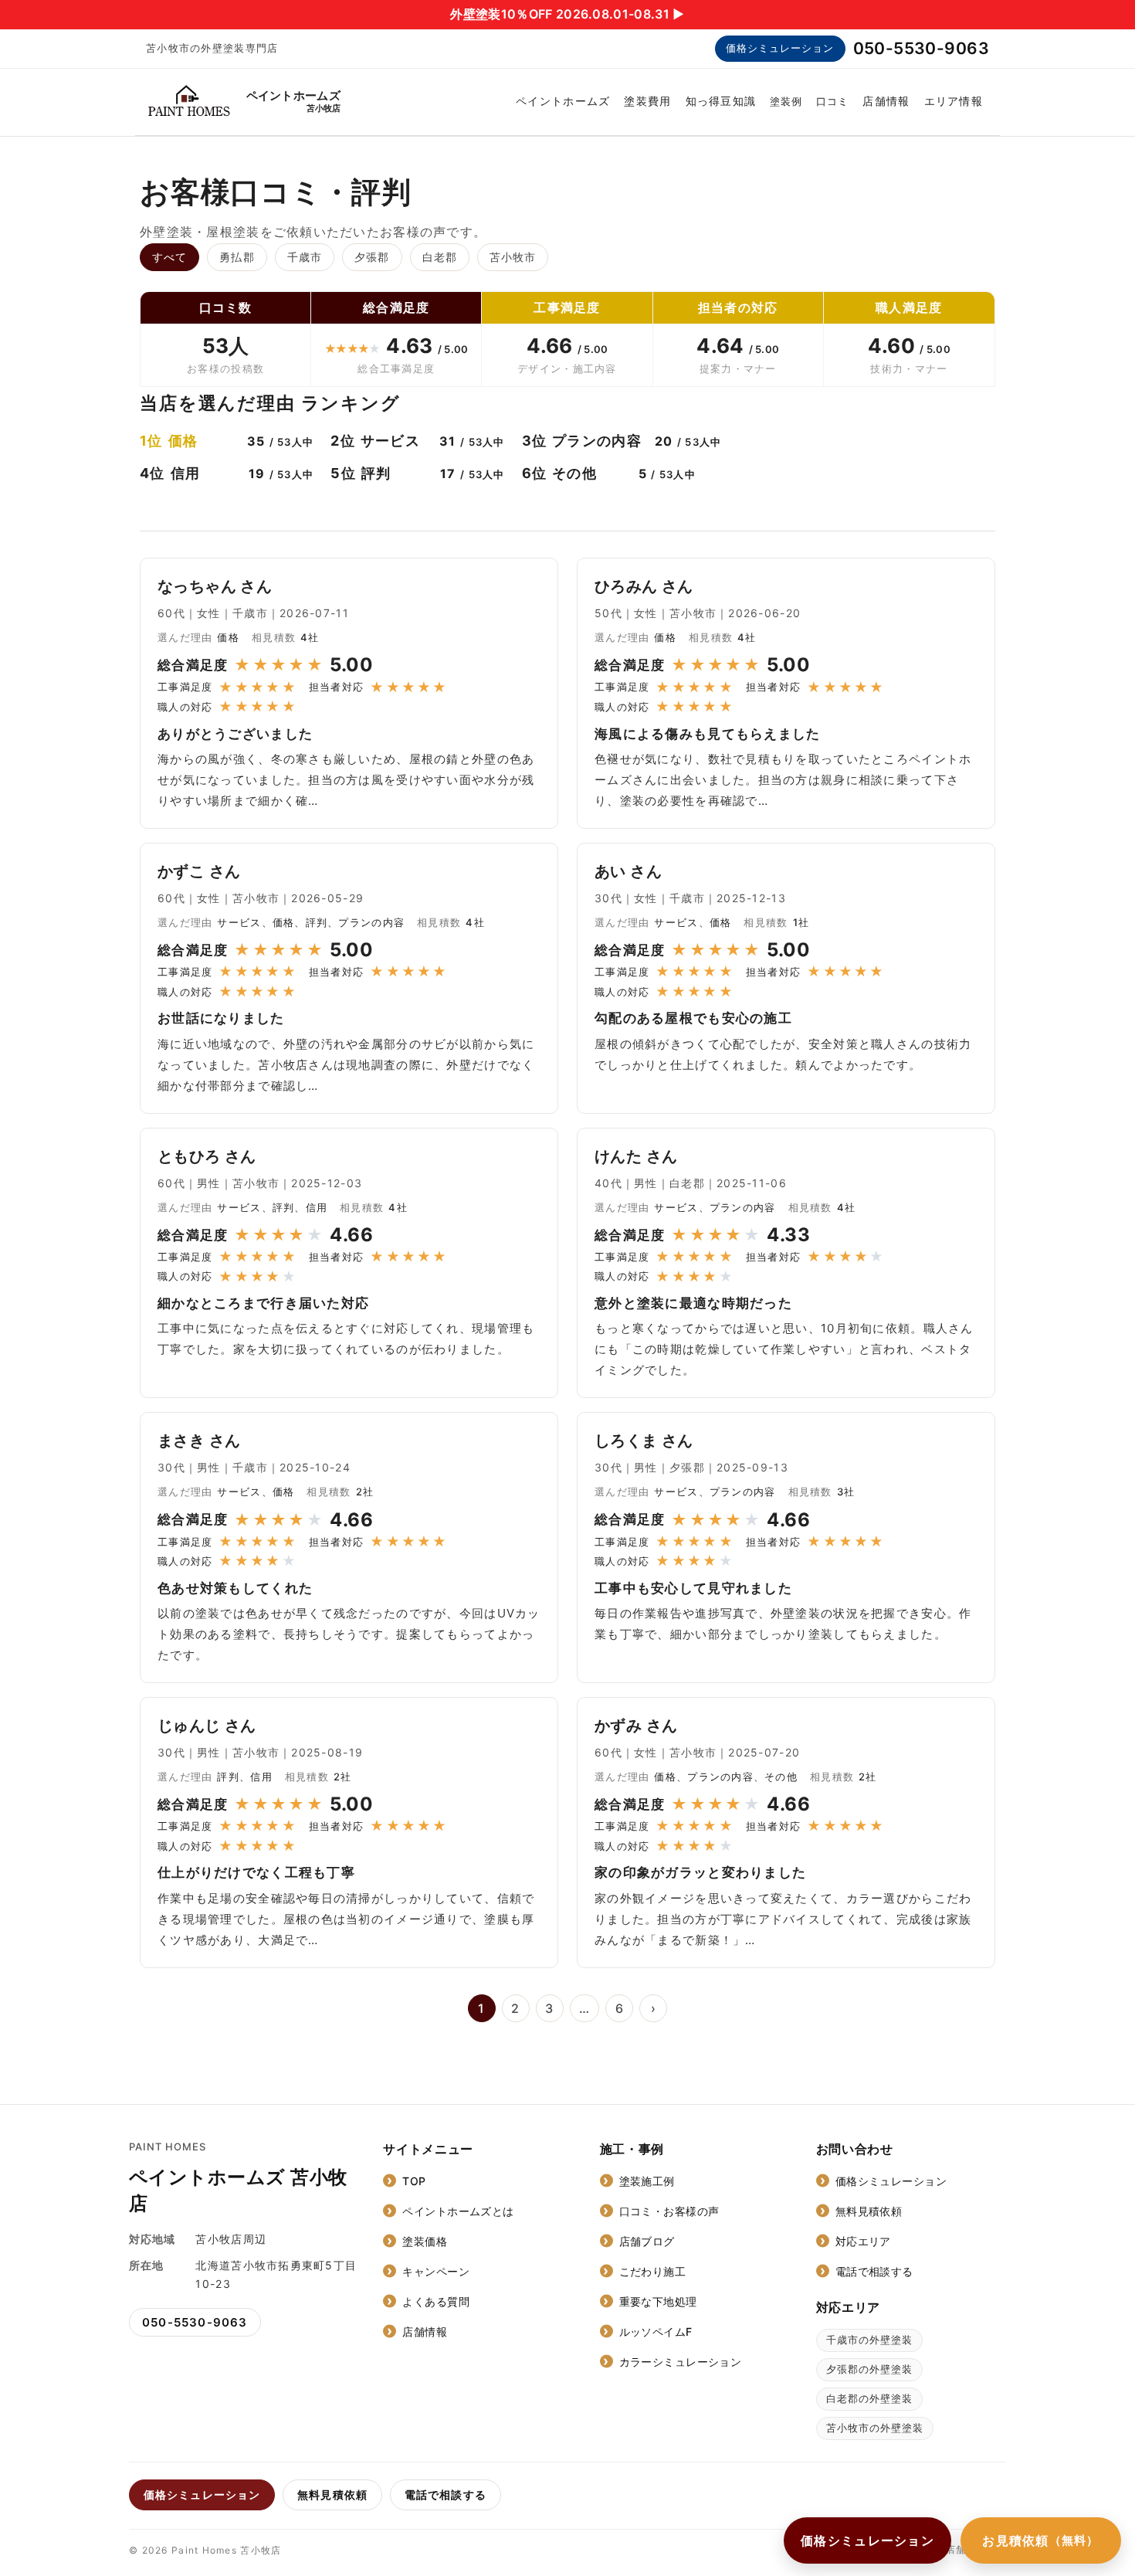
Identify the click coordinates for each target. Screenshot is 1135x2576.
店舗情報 (886, 101)
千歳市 (305, 257)
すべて (169, 257)
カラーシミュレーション (681, 2362)
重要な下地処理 (658, 2301)
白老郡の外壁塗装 (869, 2398)
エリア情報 (954, 101)
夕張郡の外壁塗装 (869, 2369)
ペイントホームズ (563, 101)
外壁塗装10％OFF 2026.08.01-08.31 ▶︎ (567, 14)
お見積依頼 (1041, 2540)
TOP (414, 2181)
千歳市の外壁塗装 (869, 2340)
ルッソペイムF (656, 2332)
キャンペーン (436, 2271)
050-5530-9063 (921, 48)
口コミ (832, 101)
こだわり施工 (653, 2271)
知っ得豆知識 (721, 101)
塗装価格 (425, 2241)
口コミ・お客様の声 (669, 2211)
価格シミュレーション (780, 48)
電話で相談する (874, 2271)
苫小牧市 (513, 257)
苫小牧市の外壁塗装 (875, 2428)
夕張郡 (372, 257)
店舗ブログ (647, 2241)
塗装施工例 (647, 2181)
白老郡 (440, 257)
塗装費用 (647, 101)
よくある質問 (436, 2301)
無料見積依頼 (869, 2211)
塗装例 (786, 101)
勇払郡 (237, 257)
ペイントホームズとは (458, 2211)
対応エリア (863, 2241)
